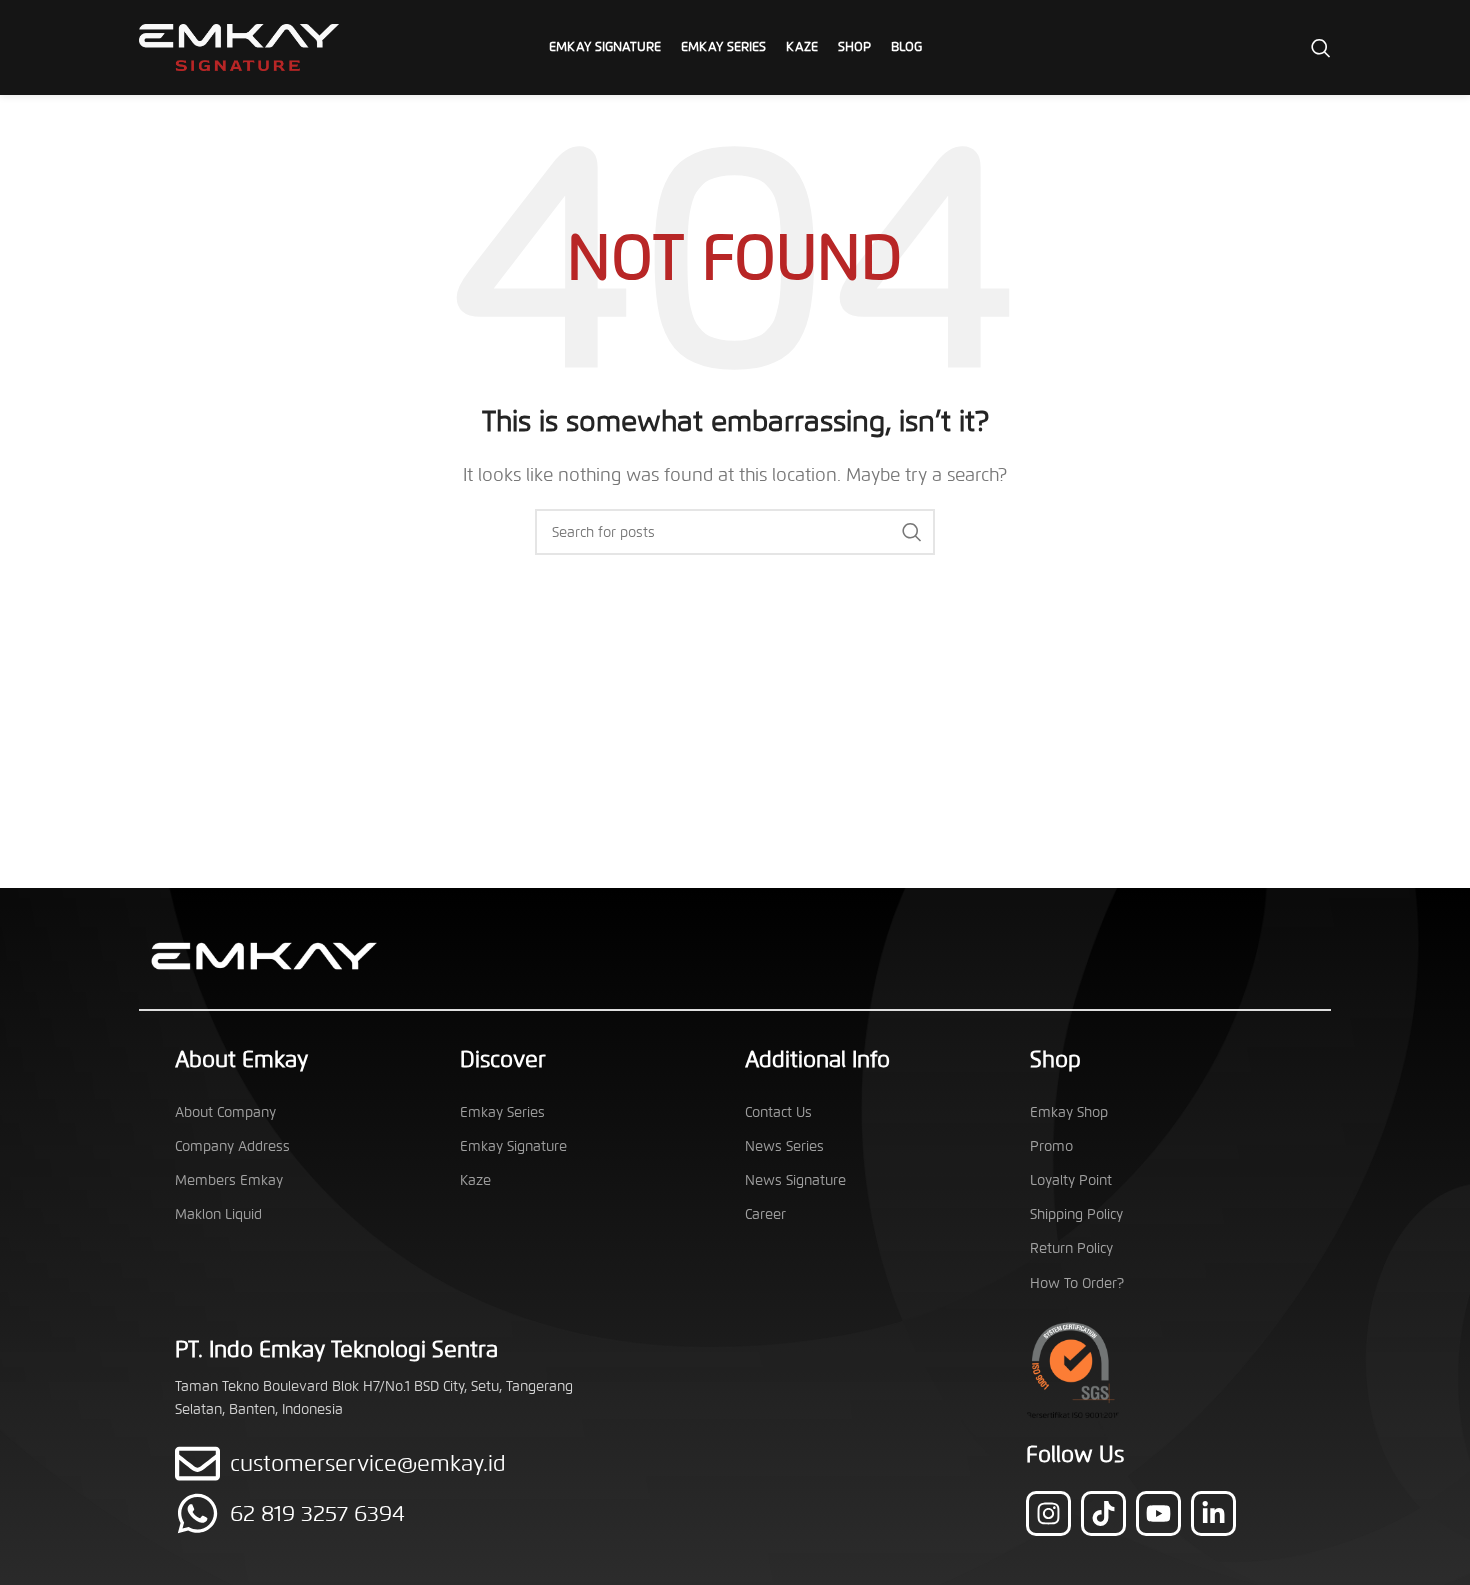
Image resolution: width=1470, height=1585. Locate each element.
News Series (784, 1146)
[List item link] (392, 1513)
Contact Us (778, 1112)
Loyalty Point (1071, 1180)
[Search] (1321, 48)
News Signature (795, 1180)
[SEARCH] (912, 532)
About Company (225, 1112)
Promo (1051, 1146)
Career (765, 1214)
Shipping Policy (1076, 1214)
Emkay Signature (513, 1146)
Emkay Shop (1069, 1112)
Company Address (232, 1146)
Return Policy (1071, 1248)
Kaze (475, 1180)
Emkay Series (502, 1112)
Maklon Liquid (218, 1214)
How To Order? (1077, 1283)
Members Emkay (229, 1180)
